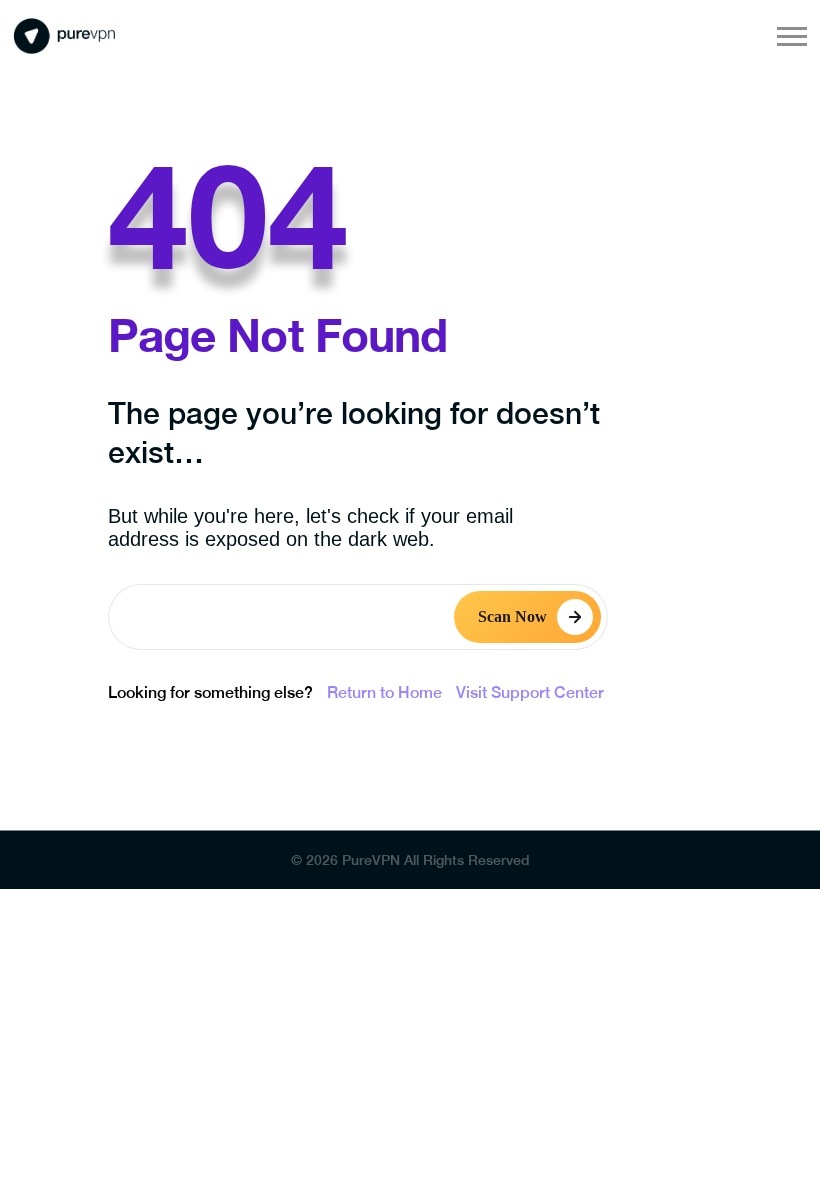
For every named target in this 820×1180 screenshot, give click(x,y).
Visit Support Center (530, 692)
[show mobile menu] (792, 36)
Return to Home (384, 692)
